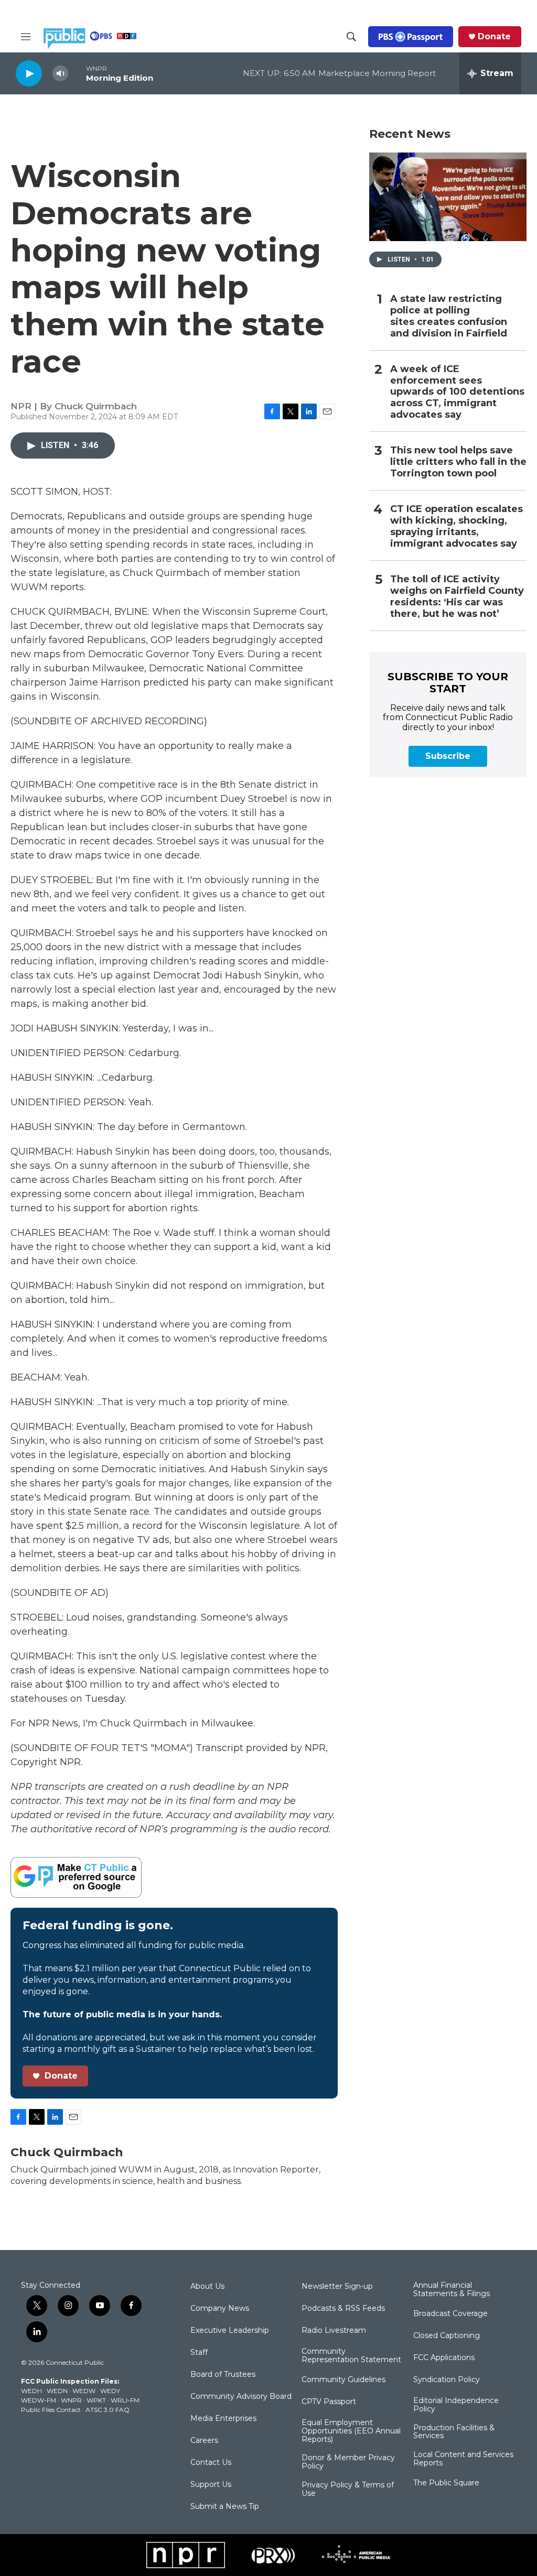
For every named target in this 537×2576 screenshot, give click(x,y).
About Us (207, 2287)
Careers (204, 2441)
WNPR (71, 2400)
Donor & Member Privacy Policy (348, 2462)
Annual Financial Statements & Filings (452, 2290)
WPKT (96, 2400)
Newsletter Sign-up (337, 2287)
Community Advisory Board (241, 2397)
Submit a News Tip (225, 2507)
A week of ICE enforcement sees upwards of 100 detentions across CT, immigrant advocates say (457, 392)
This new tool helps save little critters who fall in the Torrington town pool (458, 462)
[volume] (60, 74)
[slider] (77, 73)
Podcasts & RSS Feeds (343, 2309)
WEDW (84, 2391)
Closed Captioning (447, 2336)
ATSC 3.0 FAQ (108, 2410)
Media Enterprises (223, 2419)
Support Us (211, 2485)
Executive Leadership (230, 2331)
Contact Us (211, 2463)
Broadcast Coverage (450, 2314)
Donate (494, 37)
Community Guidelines (343, 2380)
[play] (29, 73)
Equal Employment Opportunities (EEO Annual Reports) (351, 2431)
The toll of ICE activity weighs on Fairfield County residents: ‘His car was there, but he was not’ (457, 597)
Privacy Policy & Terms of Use (348, 2490)
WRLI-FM (125, 2400)
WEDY (110, 2391)
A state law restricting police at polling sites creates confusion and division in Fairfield (449, 316)
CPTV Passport (329, 2402)
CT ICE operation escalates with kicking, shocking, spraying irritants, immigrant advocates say (457, 526)
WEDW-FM (39, 2400)
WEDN (57, 2391)
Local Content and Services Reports (463, 2459)
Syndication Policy (447, 2380)
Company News (220, 2309)
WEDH (31, 2391)
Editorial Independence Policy (456, 2405)
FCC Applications (444, 2358)
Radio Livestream (334, 2331)
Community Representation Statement (351, 2356)
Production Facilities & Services (454, 2432)
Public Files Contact (51, 2410)
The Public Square (446, 2483)
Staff (199, 2353)
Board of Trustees (223, 2375)
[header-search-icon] (351, 37)
